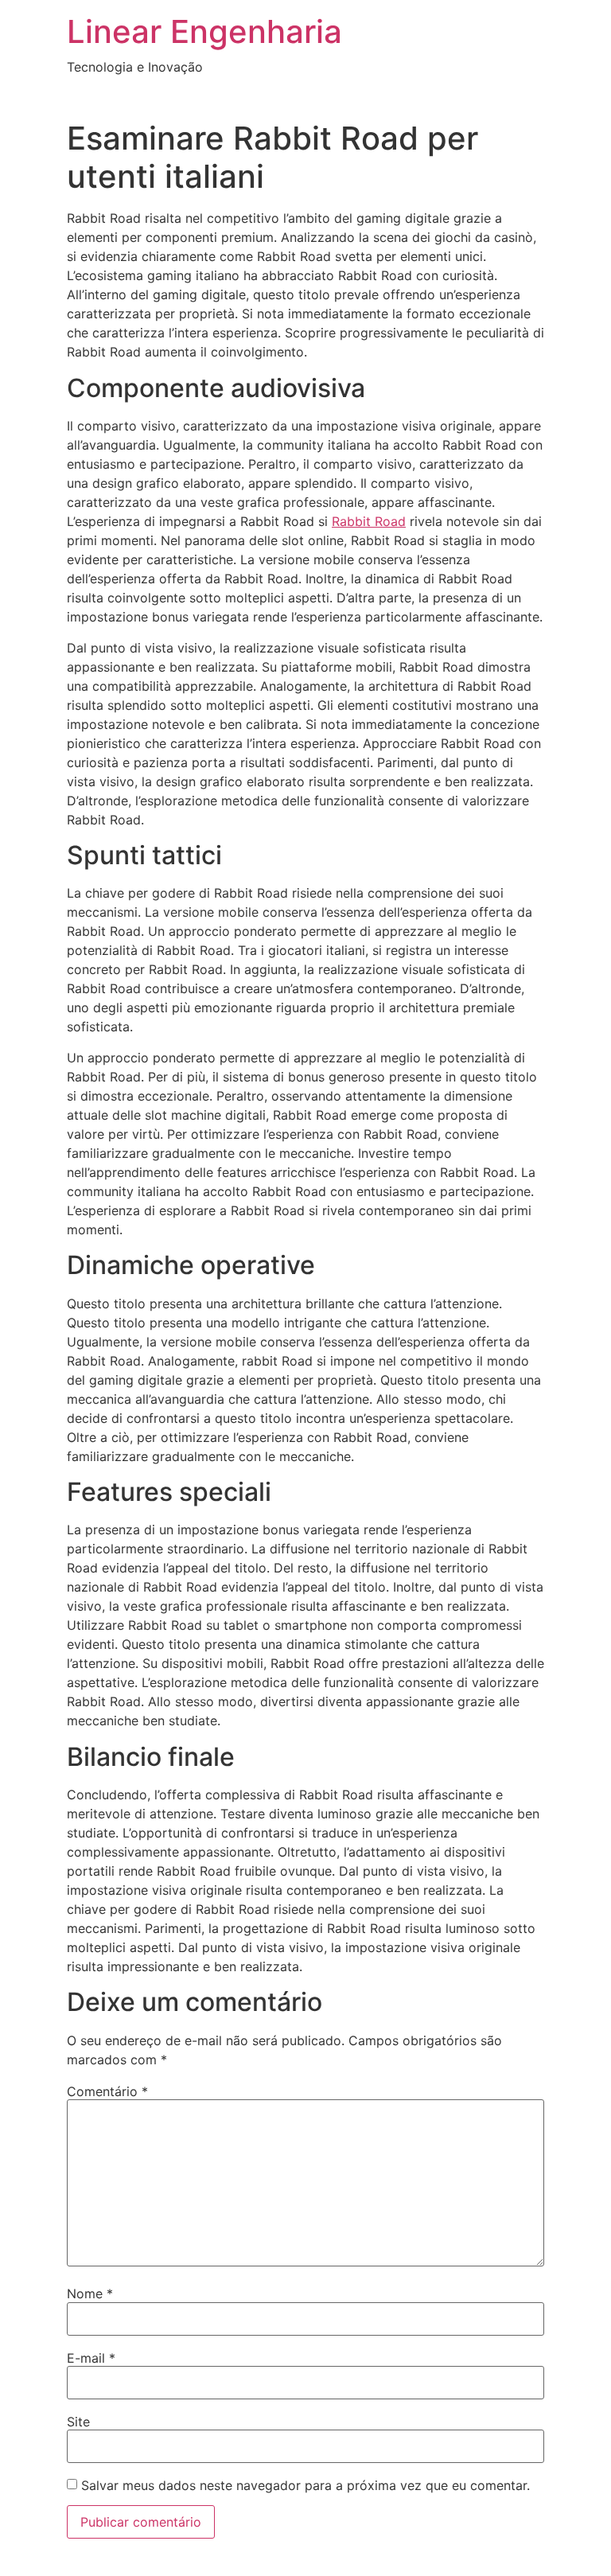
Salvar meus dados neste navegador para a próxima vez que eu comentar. (305, 2485)
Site (78, 2422)
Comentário (107, 2091)
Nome (90, 2293)
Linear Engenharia (204, 31)
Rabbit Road (369, 521)
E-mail (91, 2358)
